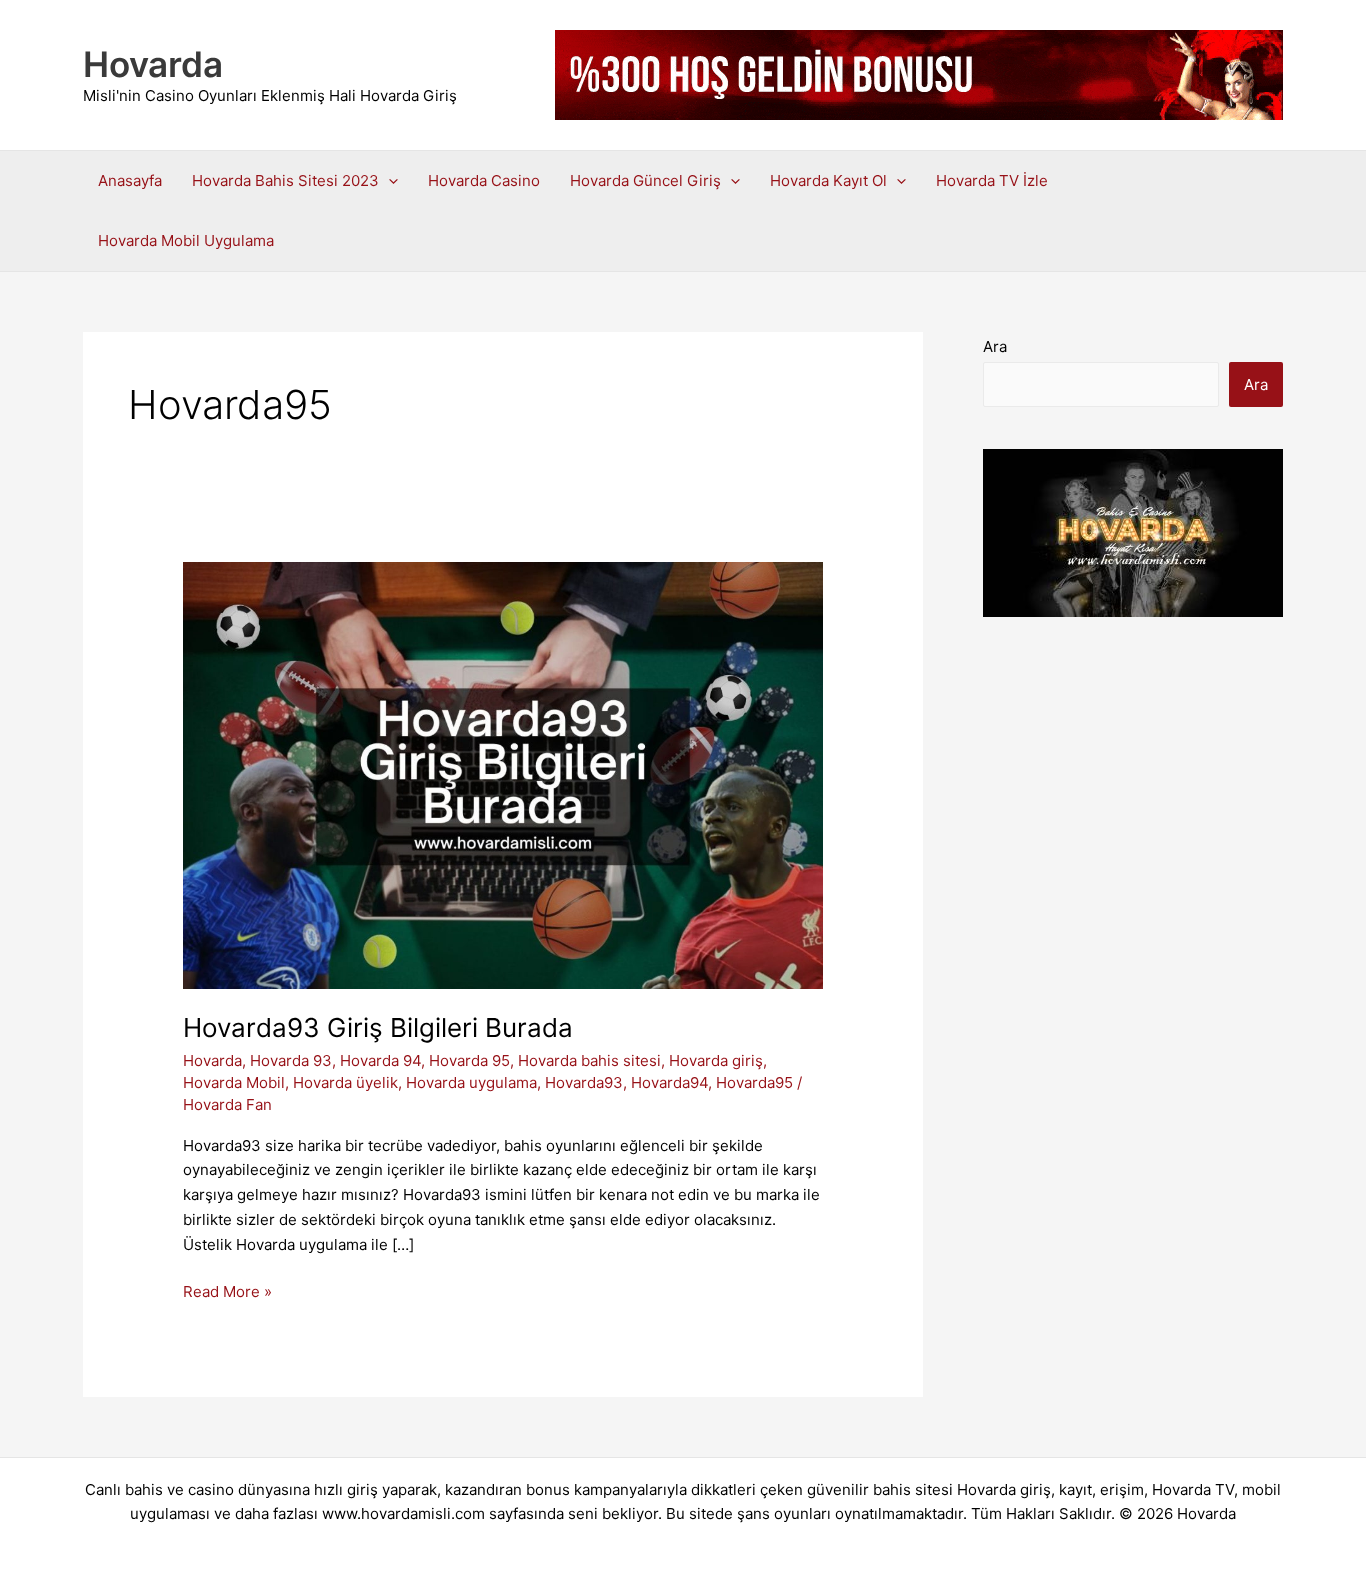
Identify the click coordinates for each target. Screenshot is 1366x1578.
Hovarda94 (669, 1082)
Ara (995, 346)
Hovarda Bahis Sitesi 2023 (285, 180)
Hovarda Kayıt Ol (828, 180)
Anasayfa (130, 180)
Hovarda (153, 64)
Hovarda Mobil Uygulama (186, 240)
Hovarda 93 (291, 1060)
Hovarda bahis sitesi (589, 1060)
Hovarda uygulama (471, 1082)
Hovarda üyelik (345, 1082)
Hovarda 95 (469, 1060)
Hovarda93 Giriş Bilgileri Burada (378, 1027)
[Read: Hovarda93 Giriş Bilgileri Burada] (503, 774)
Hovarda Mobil (234, 1082)
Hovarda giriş (716, 1060)
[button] (388, 181)
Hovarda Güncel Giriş (645, 180)
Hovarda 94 (380, 1060)
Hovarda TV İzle (992, 180)
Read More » (227, 1293)
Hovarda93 (584, 1082)
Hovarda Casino (484, 180)
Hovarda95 (754, 1082)
